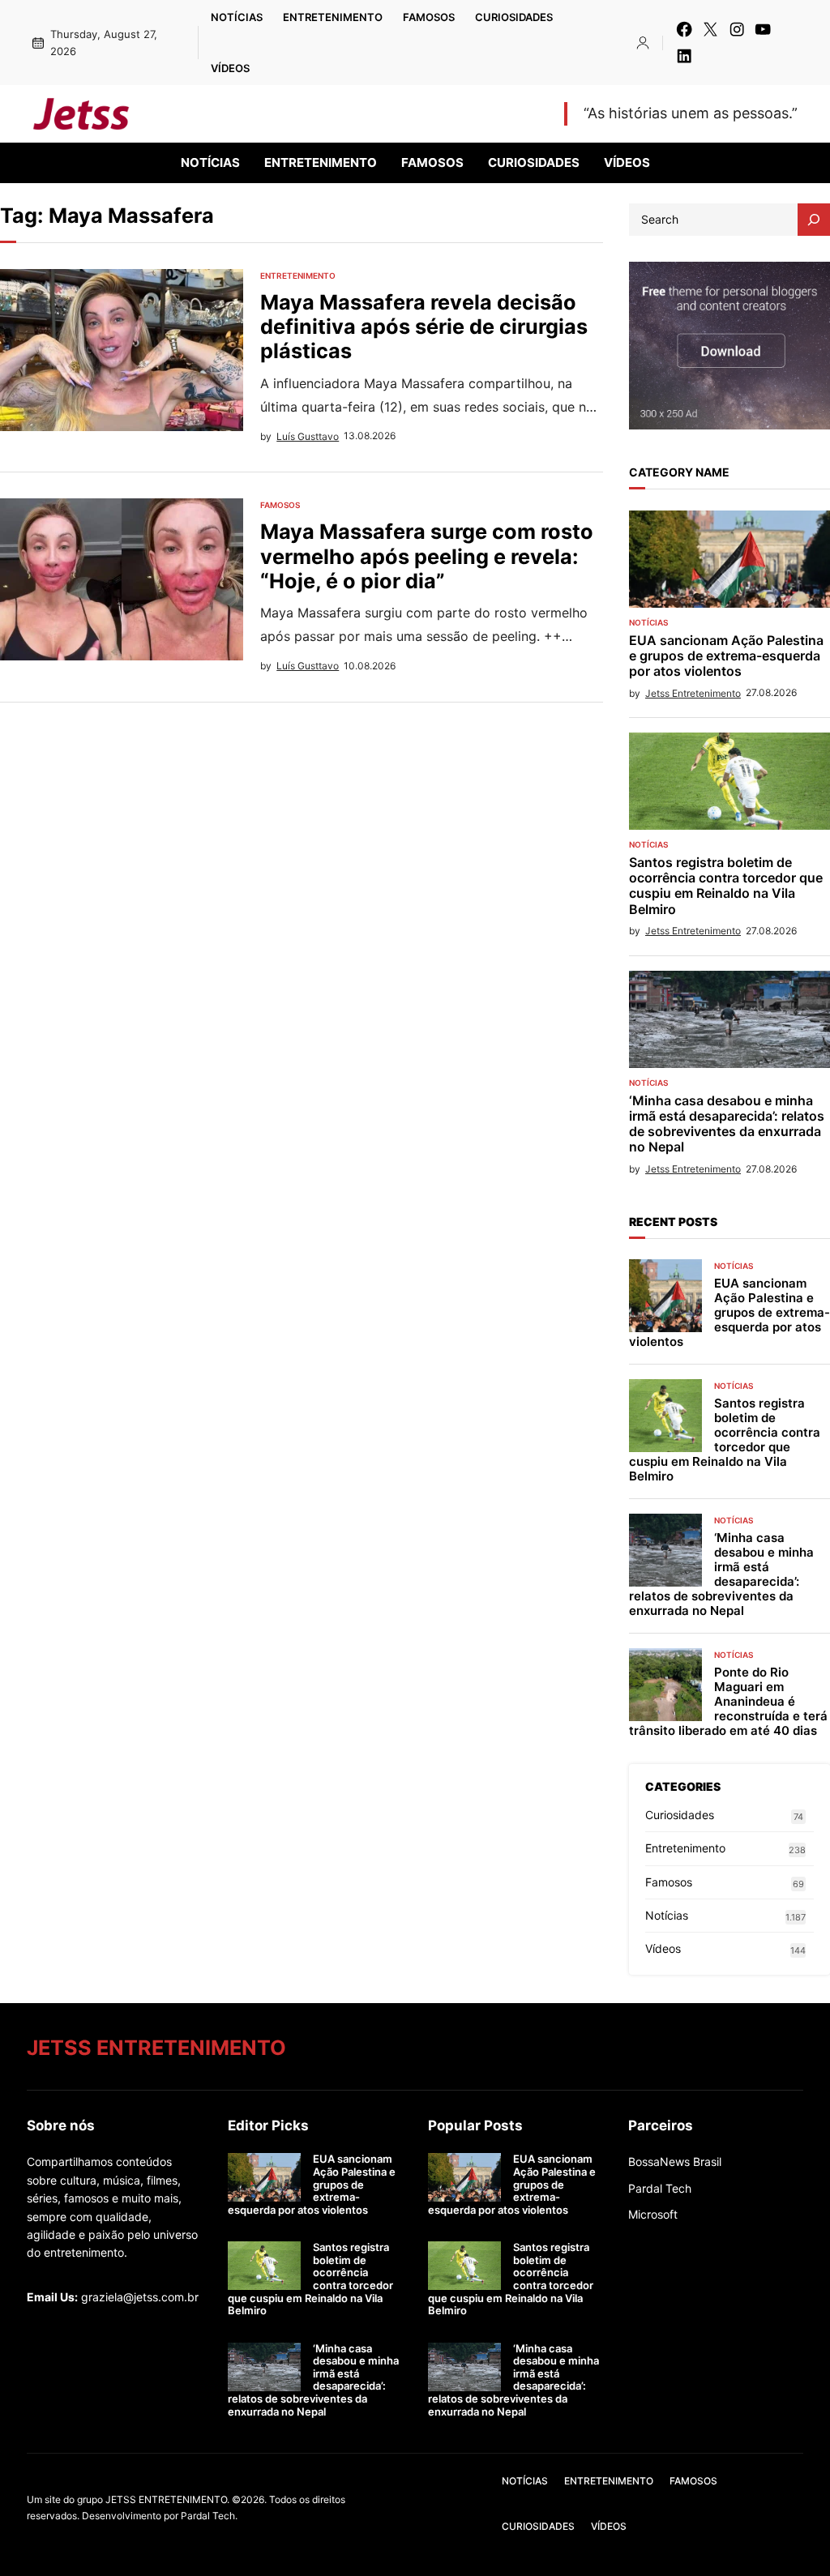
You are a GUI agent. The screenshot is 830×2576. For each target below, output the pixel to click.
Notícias (648, 622)
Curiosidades (680, 1815)
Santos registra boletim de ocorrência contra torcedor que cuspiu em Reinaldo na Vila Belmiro (726, 886)
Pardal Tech (660, 2188)
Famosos (280, 505)
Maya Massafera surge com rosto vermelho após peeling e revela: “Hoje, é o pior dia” (427, 556)
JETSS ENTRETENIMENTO (267, 113)
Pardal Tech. (209, 2516)
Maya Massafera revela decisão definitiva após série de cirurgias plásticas (424, 327)
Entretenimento (298, 276)
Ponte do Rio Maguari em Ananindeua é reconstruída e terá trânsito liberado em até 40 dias (728, 1702)
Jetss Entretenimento (693, 693)
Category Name (679, 472)
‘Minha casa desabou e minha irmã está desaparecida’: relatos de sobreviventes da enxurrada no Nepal (727, 1124)
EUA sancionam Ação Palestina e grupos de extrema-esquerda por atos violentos (726, 656)
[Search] (814, 220)
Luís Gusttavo (308, 436)
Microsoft (653, 2214)
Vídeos (663, 1948)
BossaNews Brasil (675, 2162)
